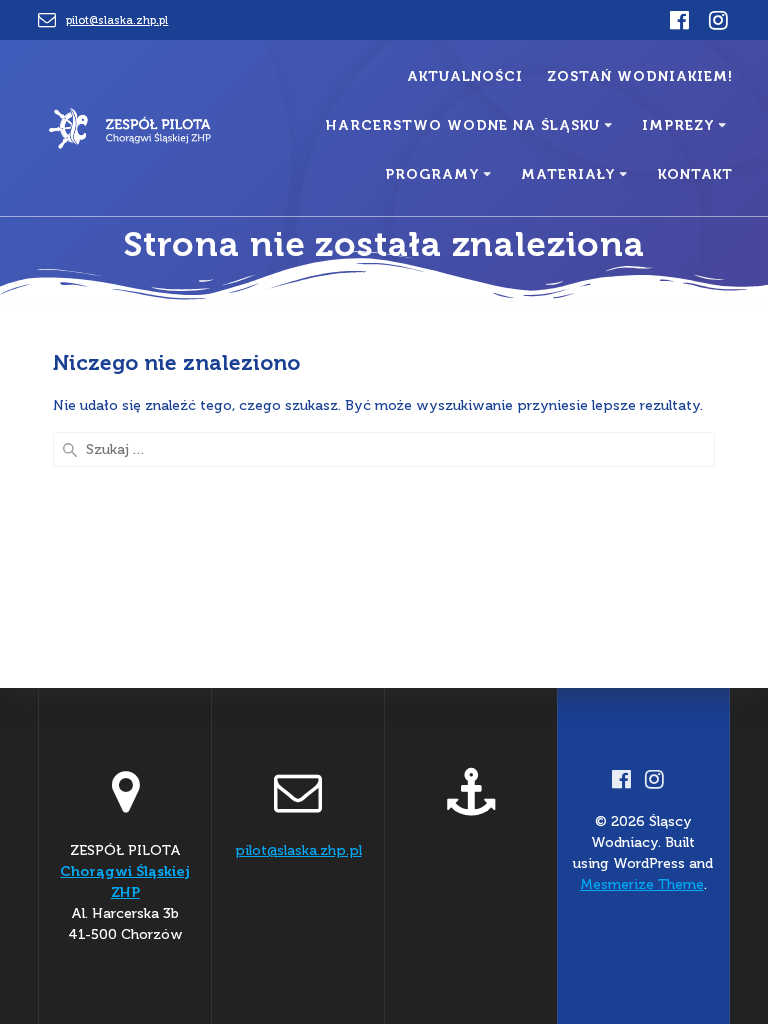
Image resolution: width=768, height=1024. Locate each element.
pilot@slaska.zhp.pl (117, 20)
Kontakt (695, 174)
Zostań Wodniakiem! (640, 76)
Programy (432, 174)
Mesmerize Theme (642, 884)
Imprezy (678, 125)
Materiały (568, 174)
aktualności (465, 76)
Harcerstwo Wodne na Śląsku (463, 125)
